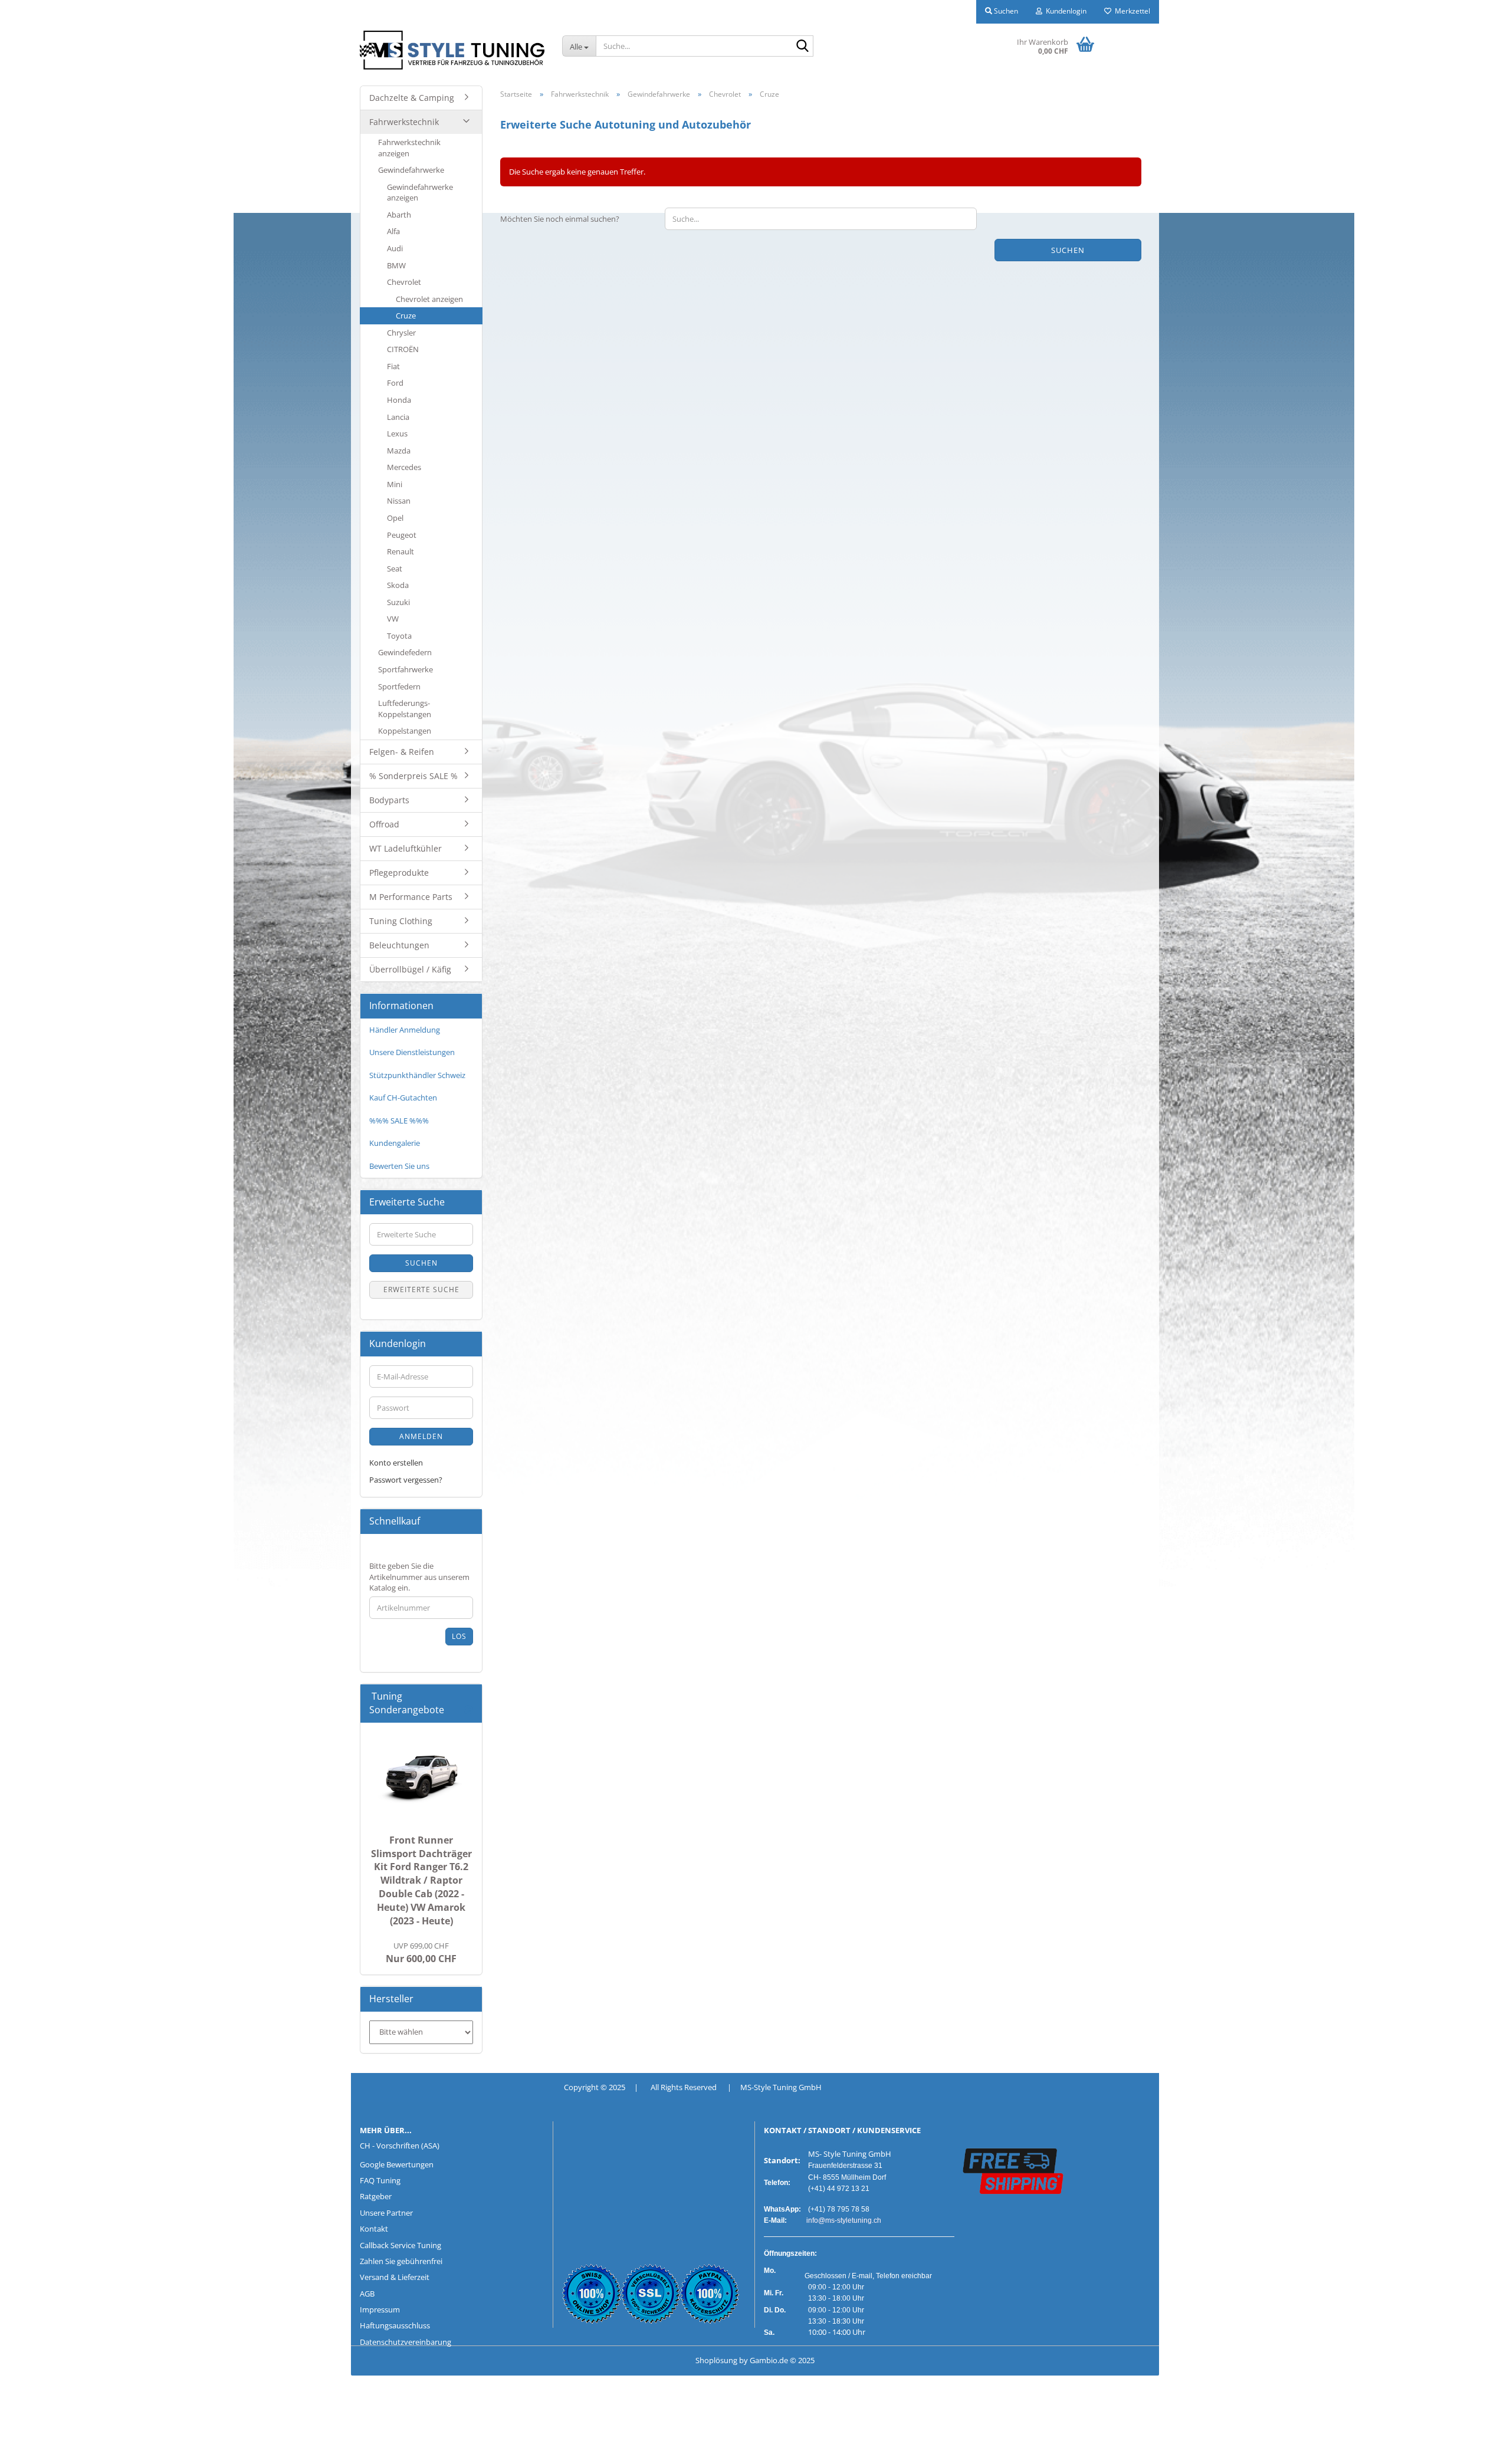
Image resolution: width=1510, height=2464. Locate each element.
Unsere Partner (386, 2213)
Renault (401, 551)
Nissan (399, 501)
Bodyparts (389, 800)
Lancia (398, 417)
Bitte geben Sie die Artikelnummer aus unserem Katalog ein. (419, 1577)
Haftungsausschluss (395, 2325)
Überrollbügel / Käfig (410, 969)
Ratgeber (376, 2196)
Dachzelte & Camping (412, 98)
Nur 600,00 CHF (421, 1953)
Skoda (398, 585)
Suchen (1068, 250)
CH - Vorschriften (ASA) (400, 2146)
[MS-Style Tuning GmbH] (452, 50)
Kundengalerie (395, 1143)
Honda (399, 400)
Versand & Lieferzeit (395, 2277)
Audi (395, 248)
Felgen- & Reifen (402, 752)
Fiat (393, 366)
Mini (395, 484)
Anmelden (421, 1436)
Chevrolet (404, 282)
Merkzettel (1131, 11)
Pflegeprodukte (399, 873)
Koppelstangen (405, 731)
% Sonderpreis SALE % (413, 776)
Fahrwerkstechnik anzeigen (409, 148)
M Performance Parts (411, 897)
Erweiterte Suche (421, 1290)
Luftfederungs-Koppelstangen (405, 709)
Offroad (384, 824)
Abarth (399, 215)
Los (459, 1636)
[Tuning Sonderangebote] (468, 1710)
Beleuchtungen (399, 945)
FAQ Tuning (380, 2180)
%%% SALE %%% (399, 1121)
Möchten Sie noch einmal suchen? (560, 219)
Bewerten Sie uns (399, 1166)
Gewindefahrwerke (411, 170)
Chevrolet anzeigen (429, 299)
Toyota (399, 636)
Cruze (406, 316)
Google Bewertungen (397, 2164)
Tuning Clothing (401, 921)
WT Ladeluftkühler (406, 848)
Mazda (399, 451)
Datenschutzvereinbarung (406, 2342)
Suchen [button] (1005, 11)
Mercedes (404, 467)
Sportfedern (399, 686)
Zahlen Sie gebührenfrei (401, 2261)
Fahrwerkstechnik (404, 122)
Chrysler (401, 333)
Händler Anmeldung (405, 1030)
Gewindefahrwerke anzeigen (420, 193)
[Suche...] (802, 47)
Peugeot (402, 535)
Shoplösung (716, 2360)
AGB (367, 2294)
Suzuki (398, 602)
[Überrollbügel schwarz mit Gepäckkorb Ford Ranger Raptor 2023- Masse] (421, 1776)
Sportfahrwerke (406, 669)
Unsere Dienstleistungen (412, 1052)
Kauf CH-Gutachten (403, 1098)
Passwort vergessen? (406, 1480)
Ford (395, 383)
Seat (395, 569)
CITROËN (403, 349)
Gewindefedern (405, 652)
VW (393, 619)
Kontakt (374, 2229)
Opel (395, 518)
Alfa (393, 231)
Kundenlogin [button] (1064, 11)
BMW (396, 265)
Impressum (380, 2309)
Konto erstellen (396, 1463)
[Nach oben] (32, 2446)
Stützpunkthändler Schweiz (417, 1075)
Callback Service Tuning (401, 2245)
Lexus (397, 433)
